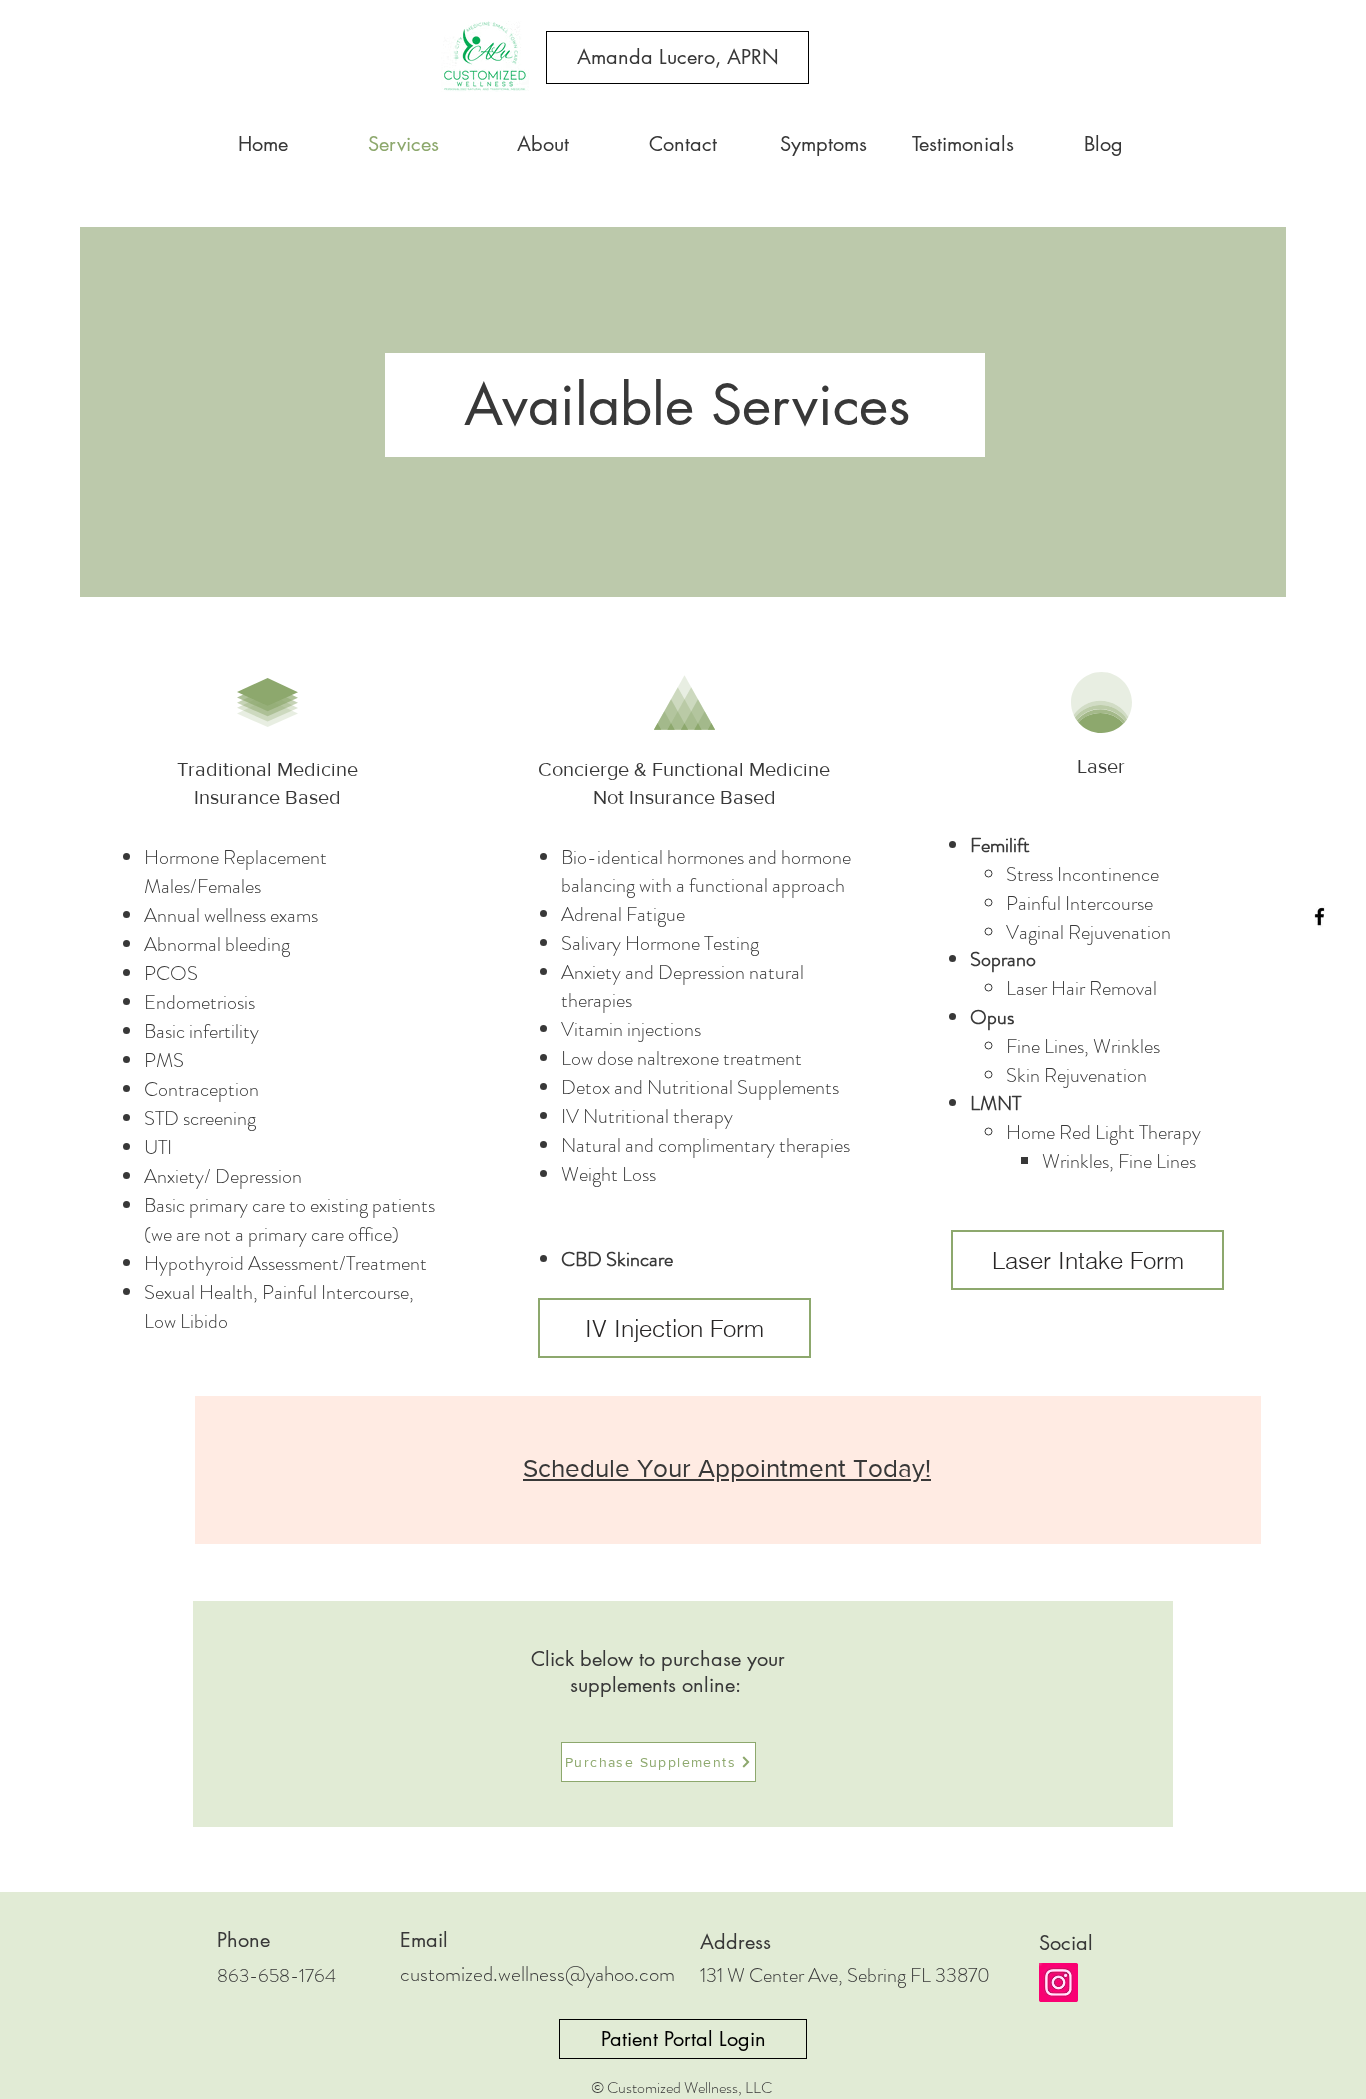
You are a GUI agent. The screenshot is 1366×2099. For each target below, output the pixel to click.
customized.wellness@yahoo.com (537, 1974)
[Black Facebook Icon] (1319, 916)
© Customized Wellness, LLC (681, 2087)
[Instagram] (1058, 1982)
